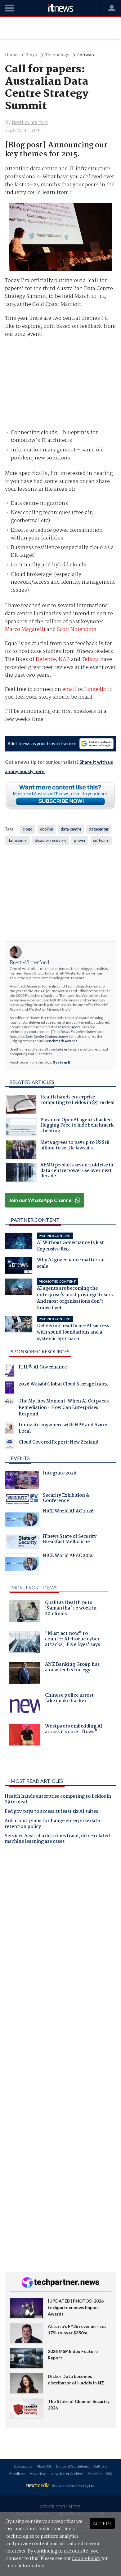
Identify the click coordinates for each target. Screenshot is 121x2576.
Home (11, 55)
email (69, 689)
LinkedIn (96, 689)
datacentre (17, 840)
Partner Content (35, 1220)
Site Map (94, 2474)
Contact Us (23, 2466)
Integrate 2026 (60, 1474)
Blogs (31, 55)
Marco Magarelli (25, 630)
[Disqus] (60, 1935)
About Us (44, 2466)
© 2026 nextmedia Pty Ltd (73, 2486)
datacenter (99, 829)
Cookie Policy (86, 2559)
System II (62, 1063)
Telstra (90, 660)
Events (20, 1458)
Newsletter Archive (67, 2474)
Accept (102, 2523)
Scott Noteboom (77, 630)
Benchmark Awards (61, 1041)
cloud (28, 829)
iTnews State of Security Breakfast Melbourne (70, 1540)
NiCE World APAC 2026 (68, 1512)
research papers (67, 1027)
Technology (57, 55)
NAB (64, 660)
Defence (46, 660)
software (101, 840)
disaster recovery (51, 840)
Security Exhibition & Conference (66, 1499)
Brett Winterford (29, 962)
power (80, 840)
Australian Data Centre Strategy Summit (40, 1036)
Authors (100, 2466)
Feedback (17, 2474)
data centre (71, 829)
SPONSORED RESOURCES (40, 1351)
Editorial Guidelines (73, 2466)
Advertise (38, 2474)
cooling (47, 829)
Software (86, 55)
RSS (109, 2474)
